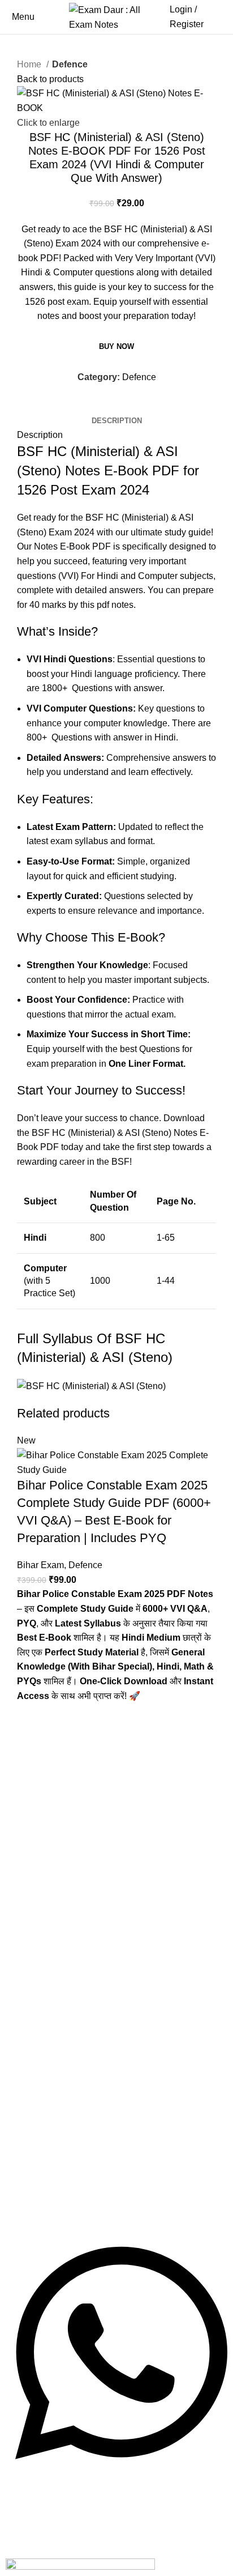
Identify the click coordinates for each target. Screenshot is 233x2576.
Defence (70, 64)
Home (30, 64)
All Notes (35, 1805)
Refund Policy (46, 1992)
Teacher (33, 1885)
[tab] (117, 421)
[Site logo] (116, 16)
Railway (32, 1825)
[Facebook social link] (105, 406)
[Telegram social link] (131, 406)
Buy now (116, 346)
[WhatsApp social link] (118, 406)
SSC (25, 1845)
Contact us (39, 2032)
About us (35, 1951)
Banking (33, 1865)
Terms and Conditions (63, 1971)
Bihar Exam (40, 1565)
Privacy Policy (46, 2052)
